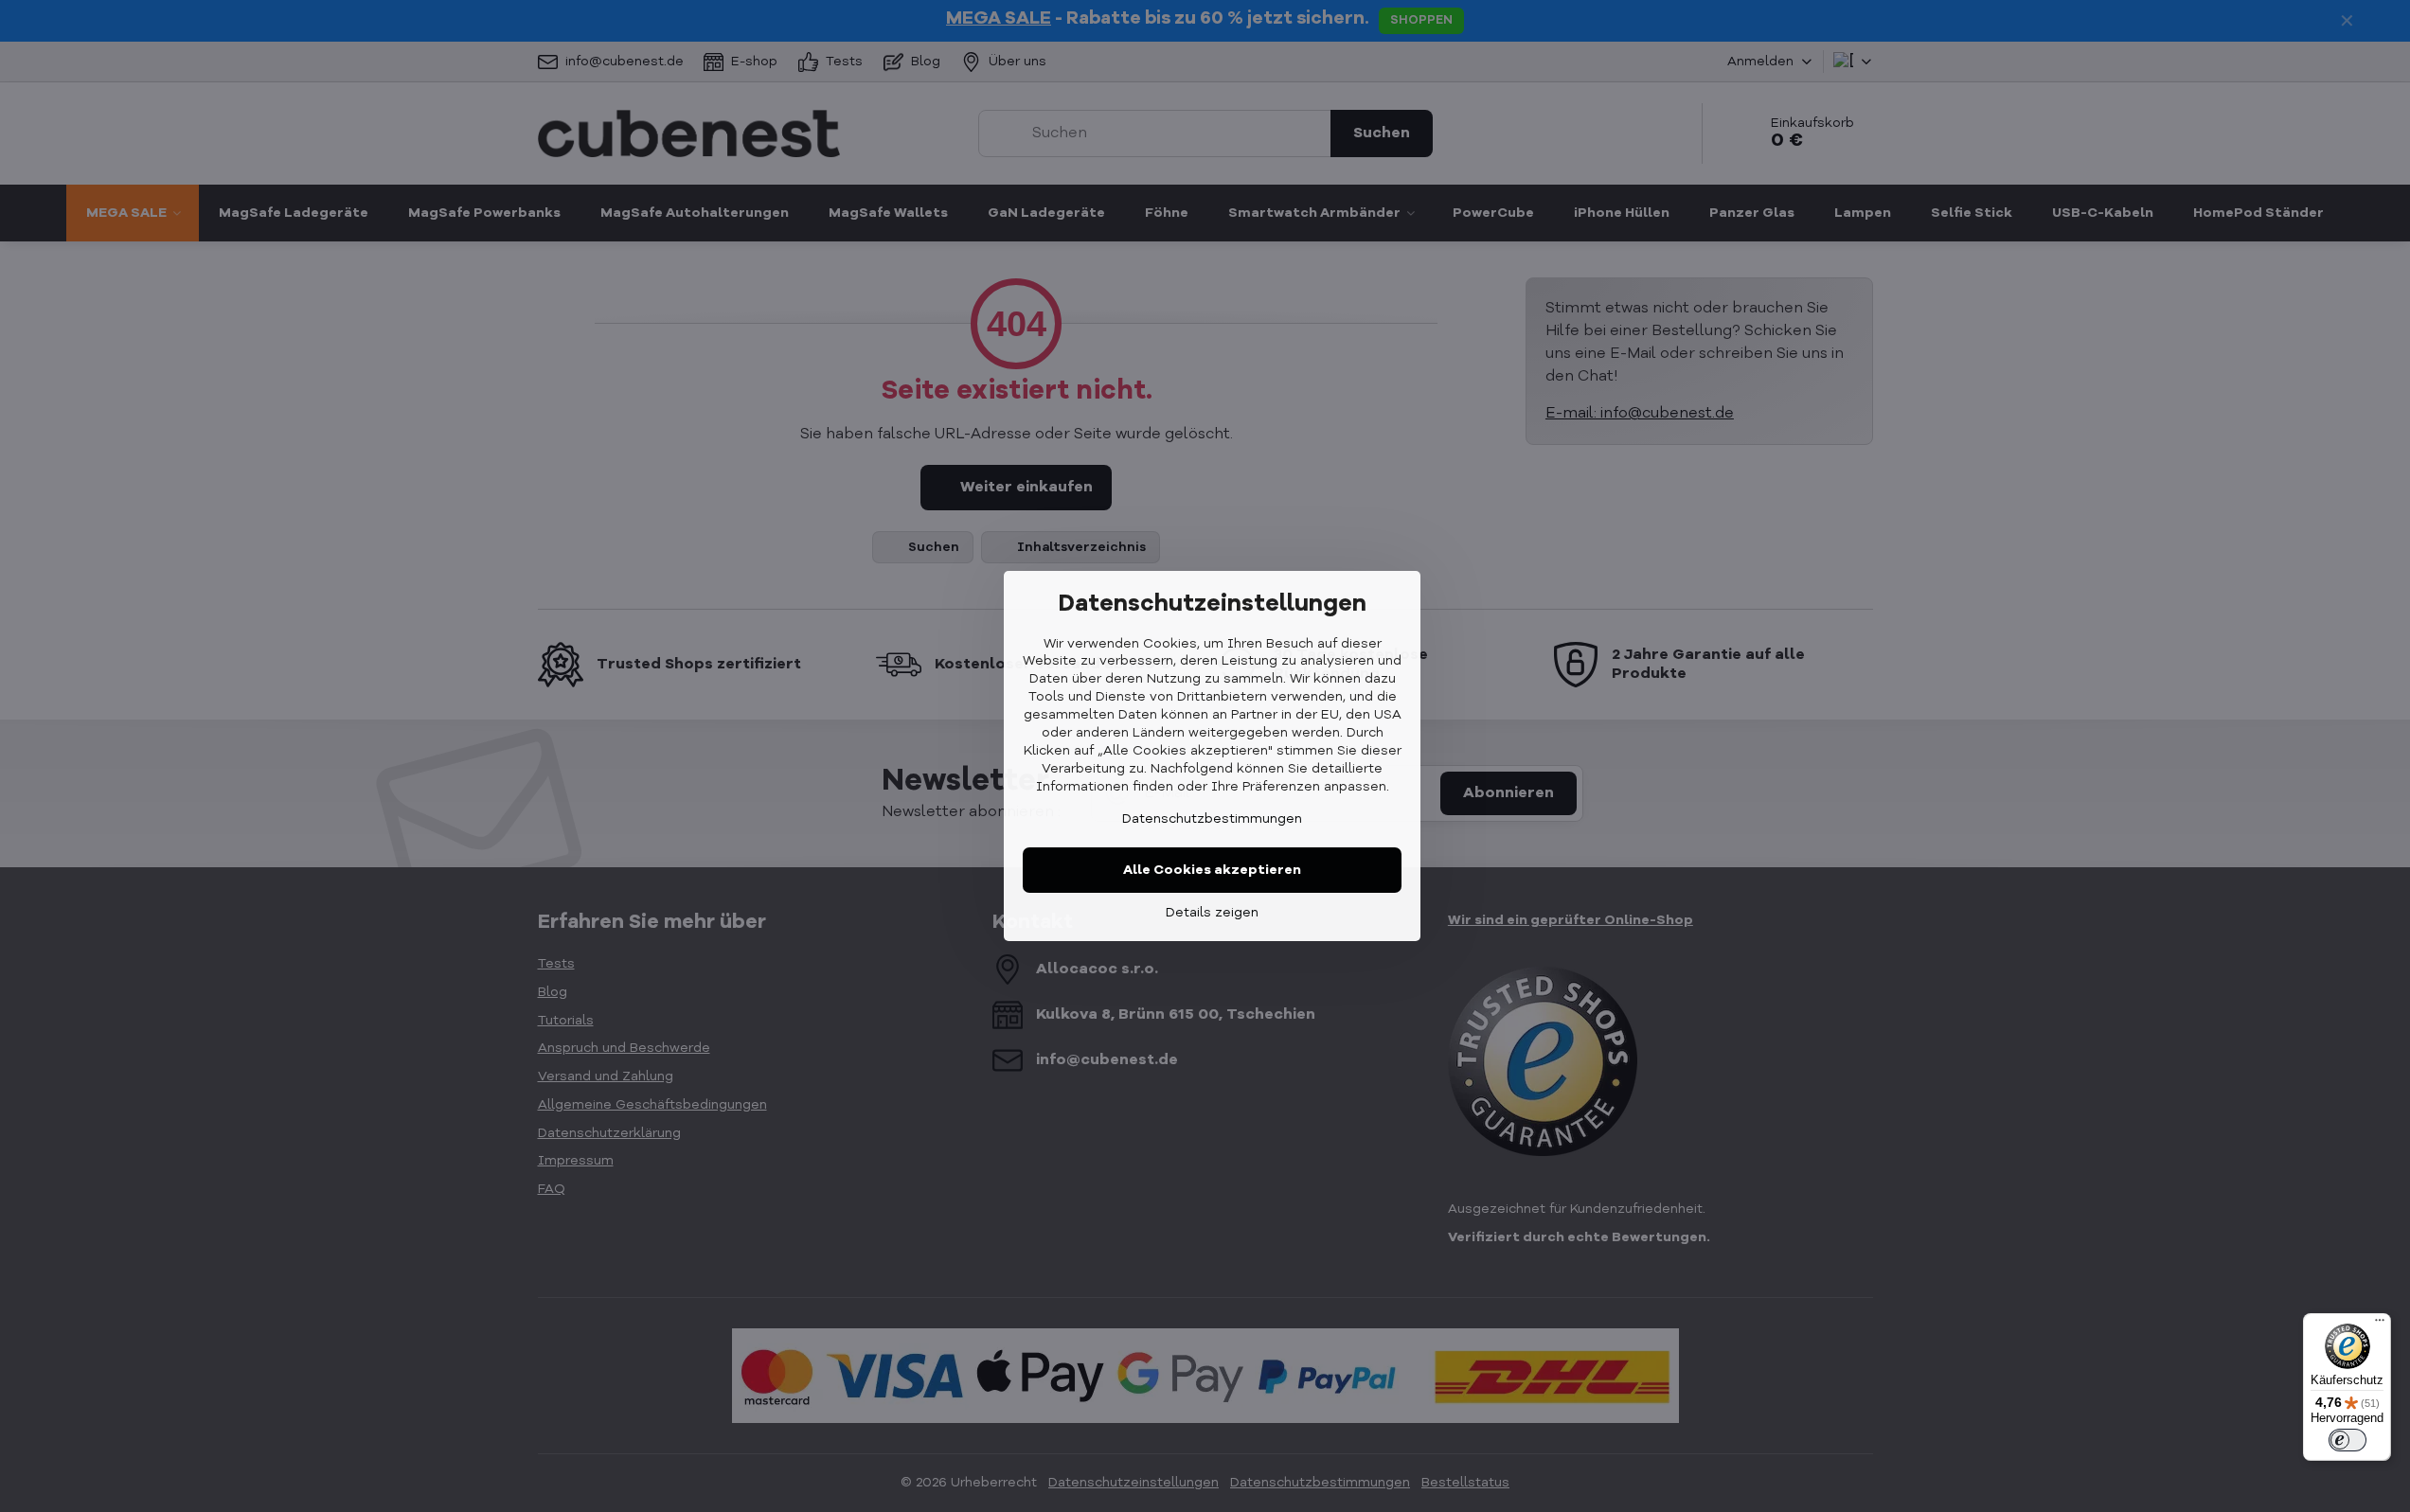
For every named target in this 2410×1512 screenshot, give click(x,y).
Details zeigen (1212, 913)
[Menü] (2380, 1325)
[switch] (2348, 1440)
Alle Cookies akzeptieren (1212, 870)
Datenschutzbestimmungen (1212, 819)
